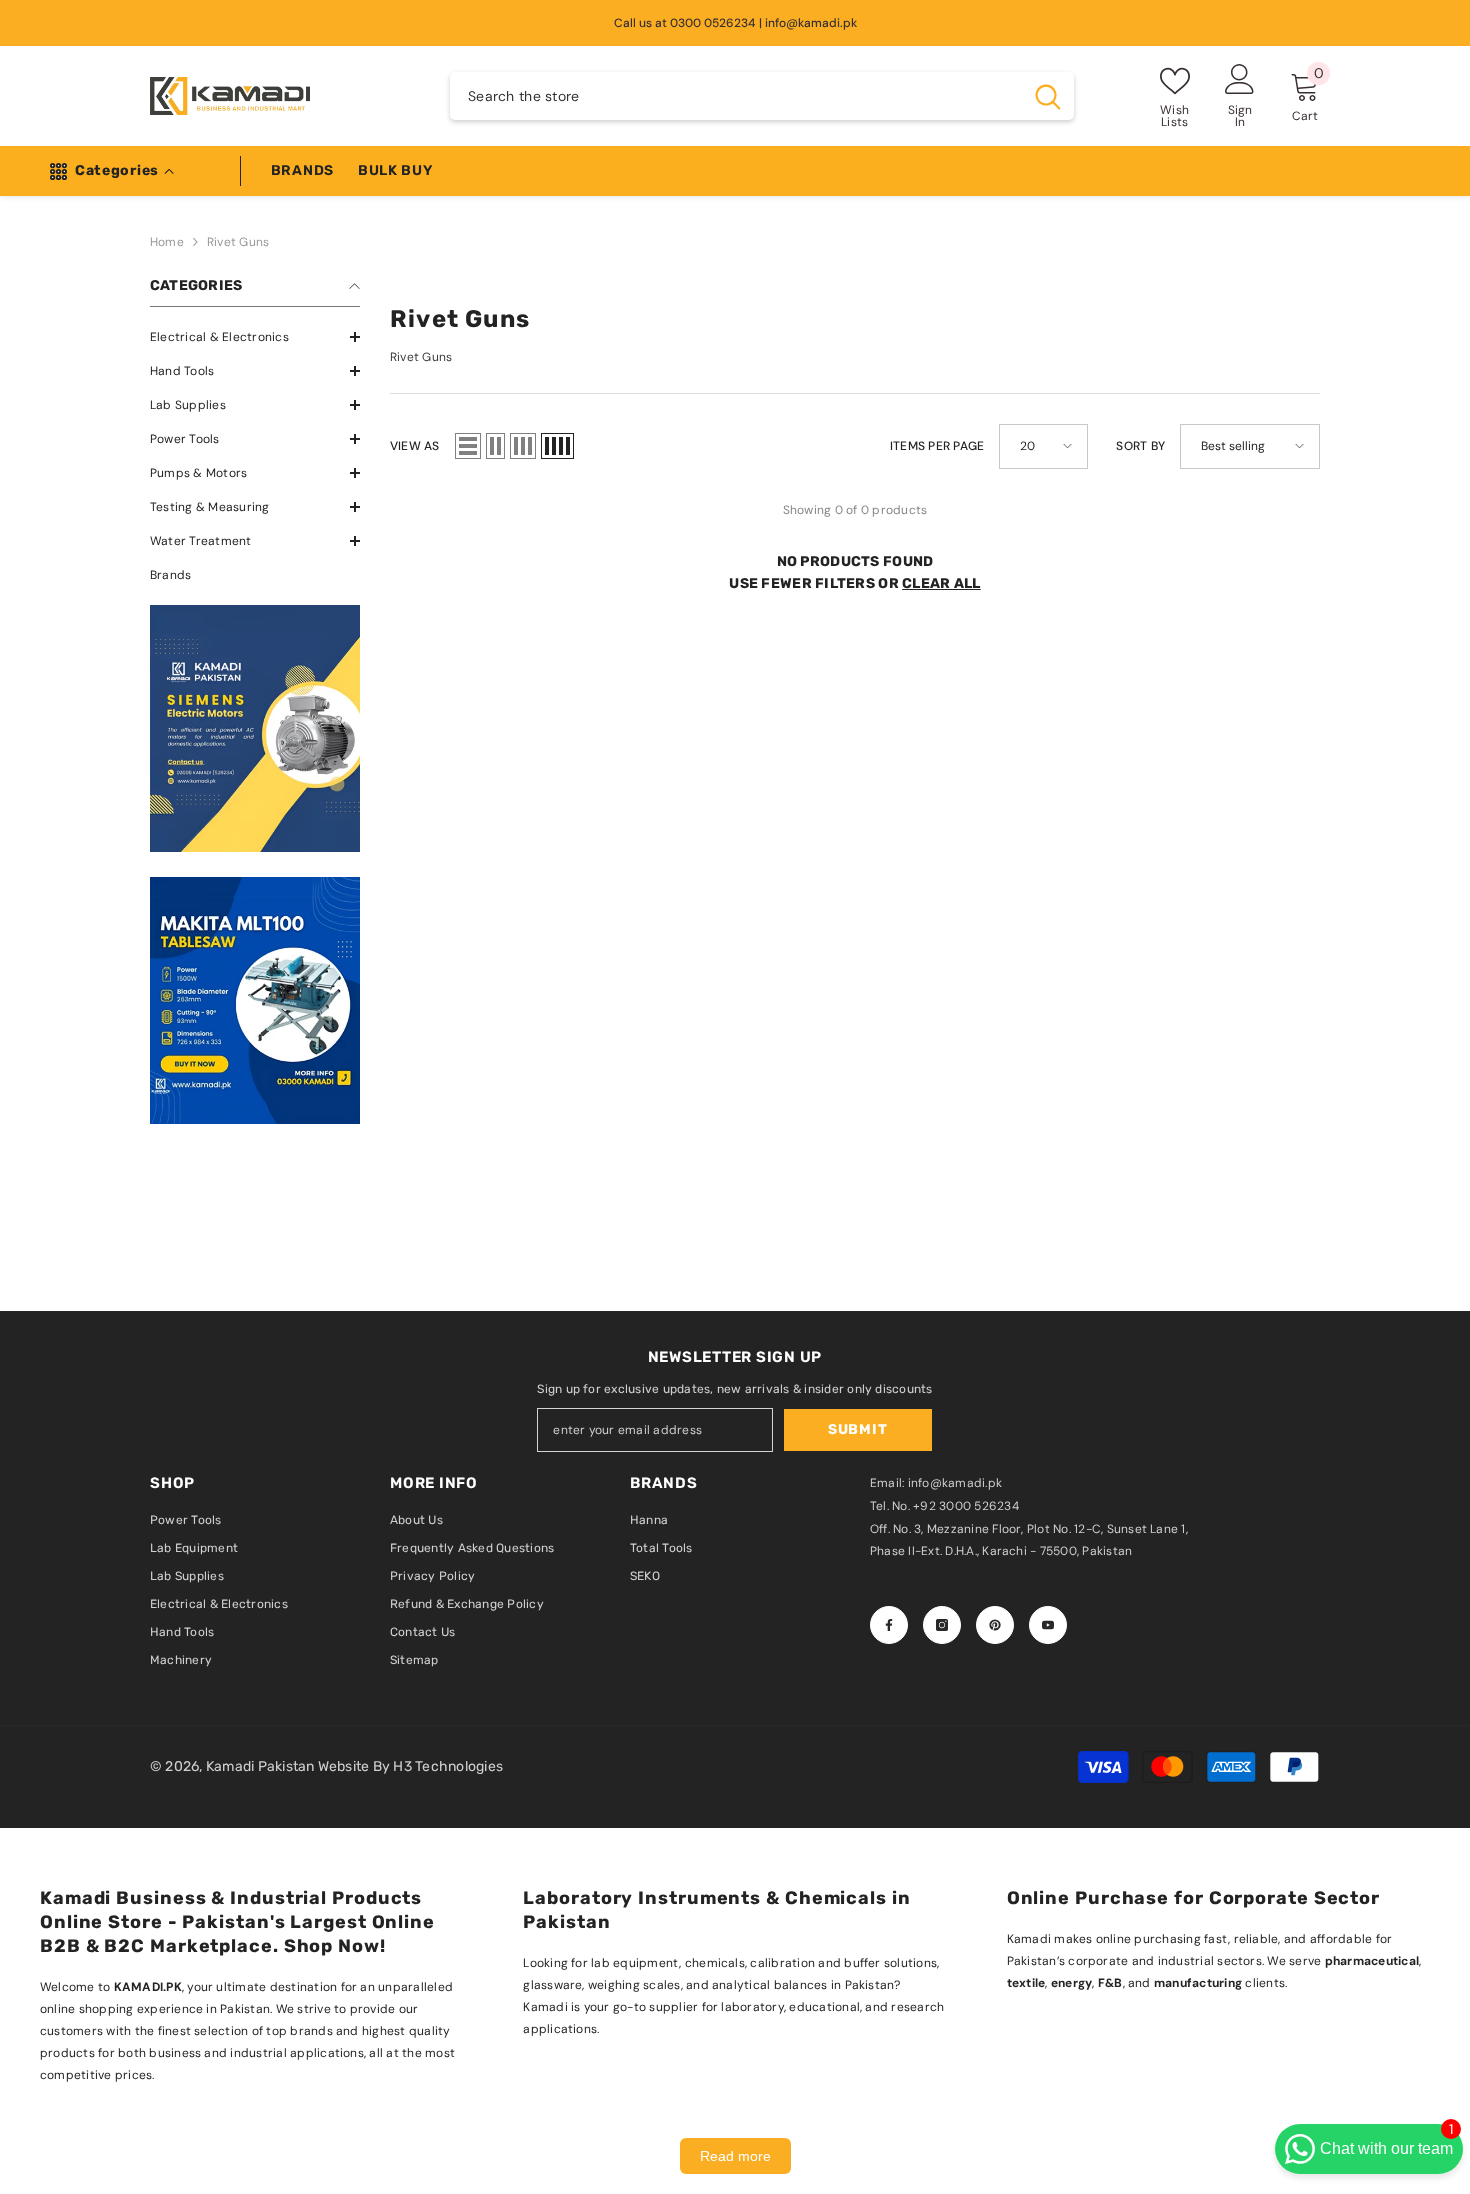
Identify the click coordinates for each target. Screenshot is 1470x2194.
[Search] (762, 96)
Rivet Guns (238, 242)
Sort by (1140, 446)
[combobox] (736, 96)
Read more (735, 2156)
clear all (941, 583)
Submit (857, 1429)
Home (167, 242)
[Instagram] (942, 1625)
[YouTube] (1048, 1625)
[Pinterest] (995, 1625)
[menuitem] (255, 337)
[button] (255, 371)
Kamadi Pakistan (262, 1766)
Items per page (937, 446)
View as (415, 446)
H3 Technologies (448, 1766)
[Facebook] (889, 1625)
